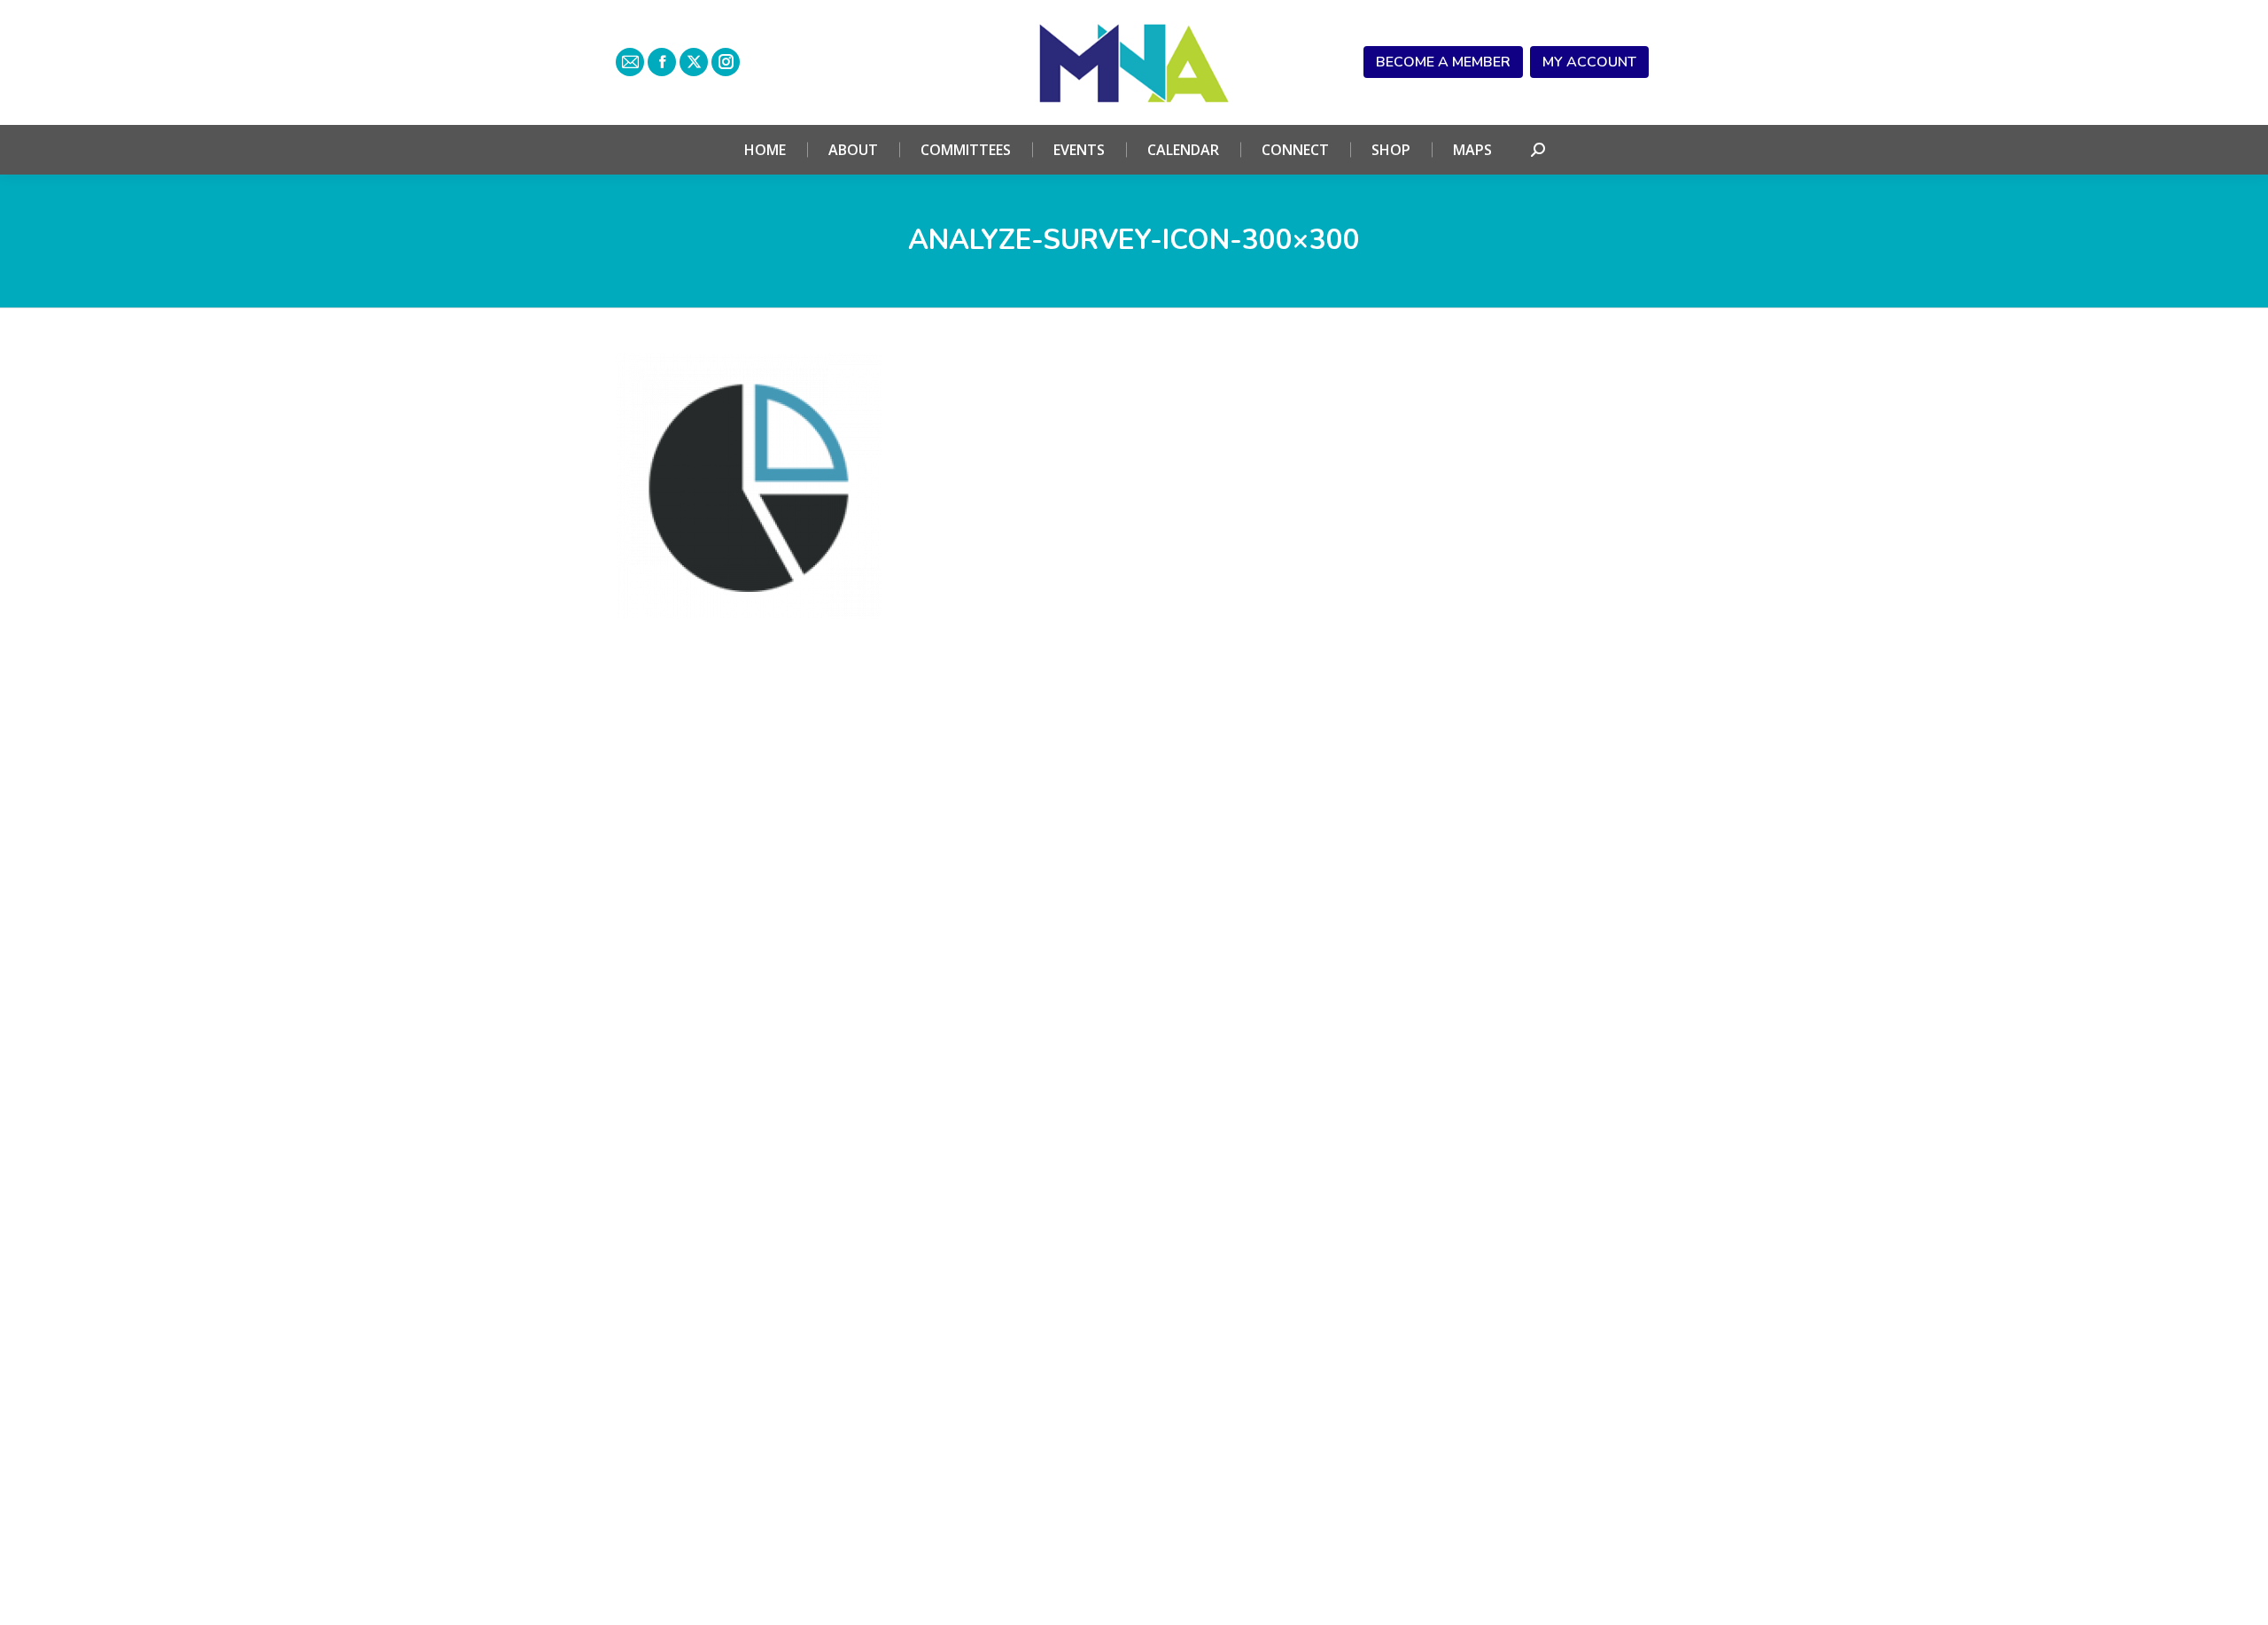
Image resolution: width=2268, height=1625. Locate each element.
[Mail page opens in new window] (630, 62)
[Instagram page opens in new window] (726, 62)
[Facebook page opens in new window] (662, 62)
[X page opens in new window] (694, 62)
